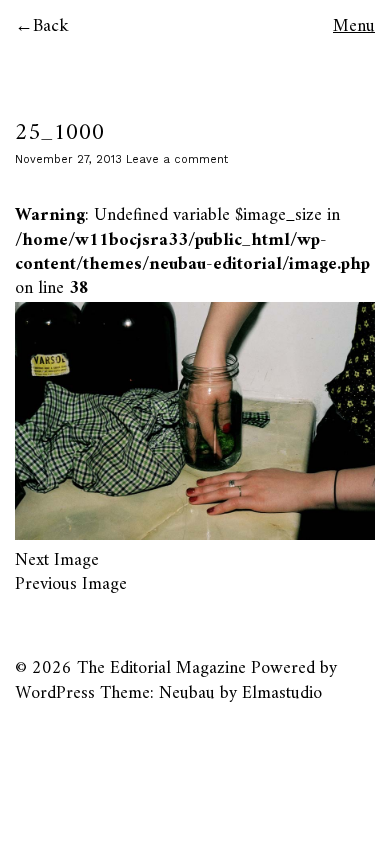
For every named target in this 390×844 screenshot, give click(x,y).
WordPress (55, 693)
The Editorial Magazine (161, 668)
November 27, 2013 (68, 159)
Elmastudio (282, 693)
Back (51, 26)
